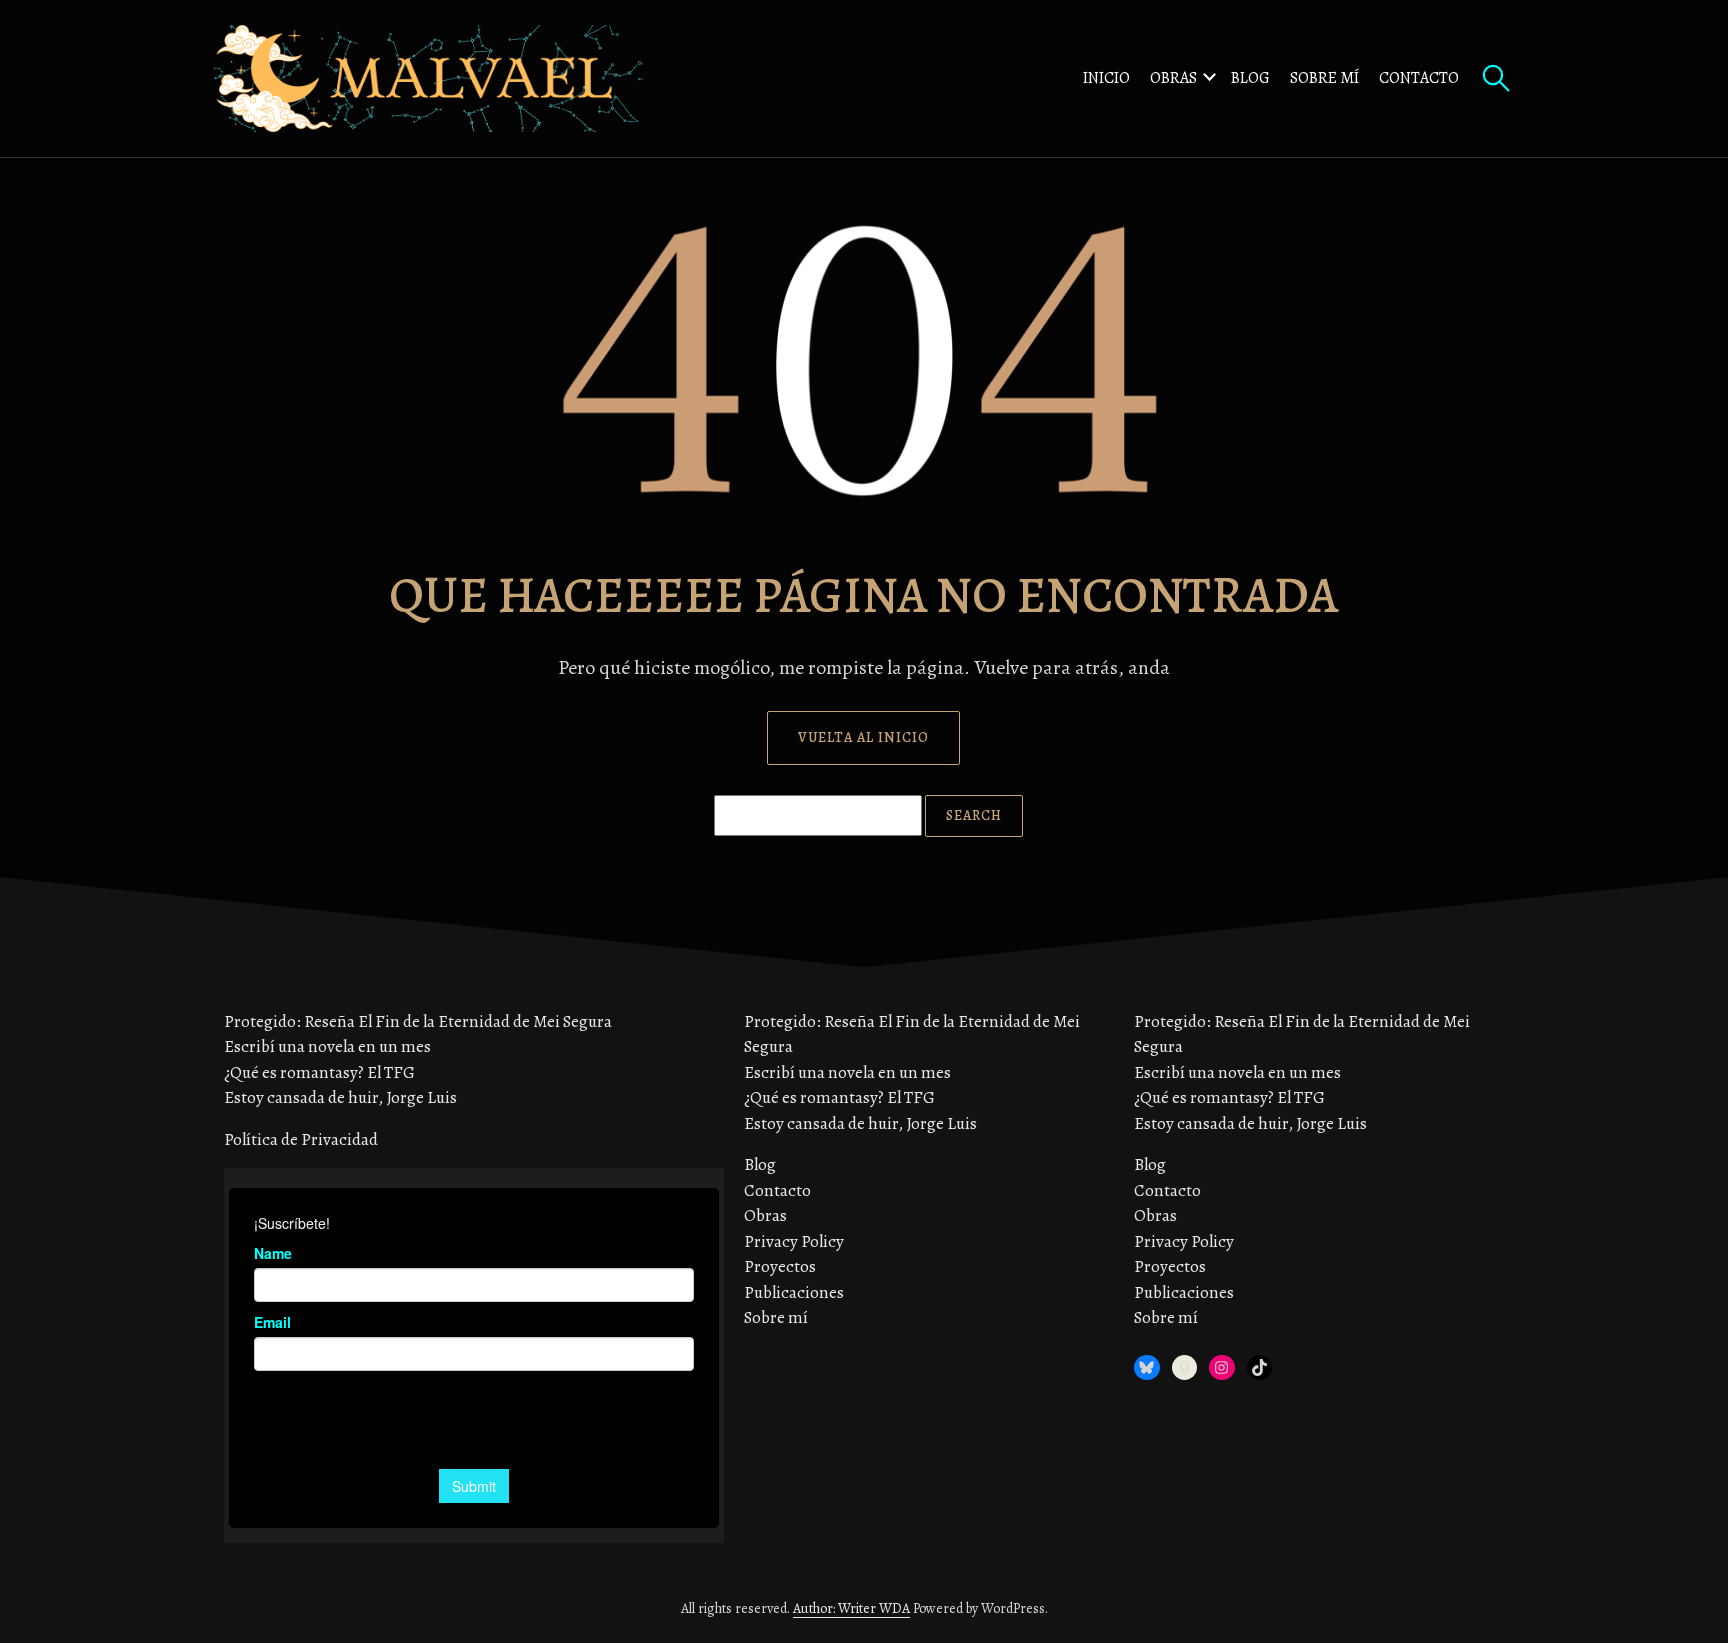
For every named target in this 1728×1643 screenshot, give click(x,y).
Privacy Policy (794, 1241)
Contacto (1419, 78)
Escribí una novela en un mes (327, 1046)
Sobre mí (1324, 78)
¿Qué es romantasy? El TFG (319, 1072)
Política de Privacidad (301, 1139)
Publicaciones (794, 1292)
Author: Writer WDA (851, 1608)
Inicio (1106, 78)
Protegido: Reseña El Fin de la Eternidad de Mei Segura (418, 1021)
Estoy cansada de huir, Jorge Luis (340, 1097)
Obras (1173, 78)
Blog (1250, 78)
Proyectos (780, 1266)
